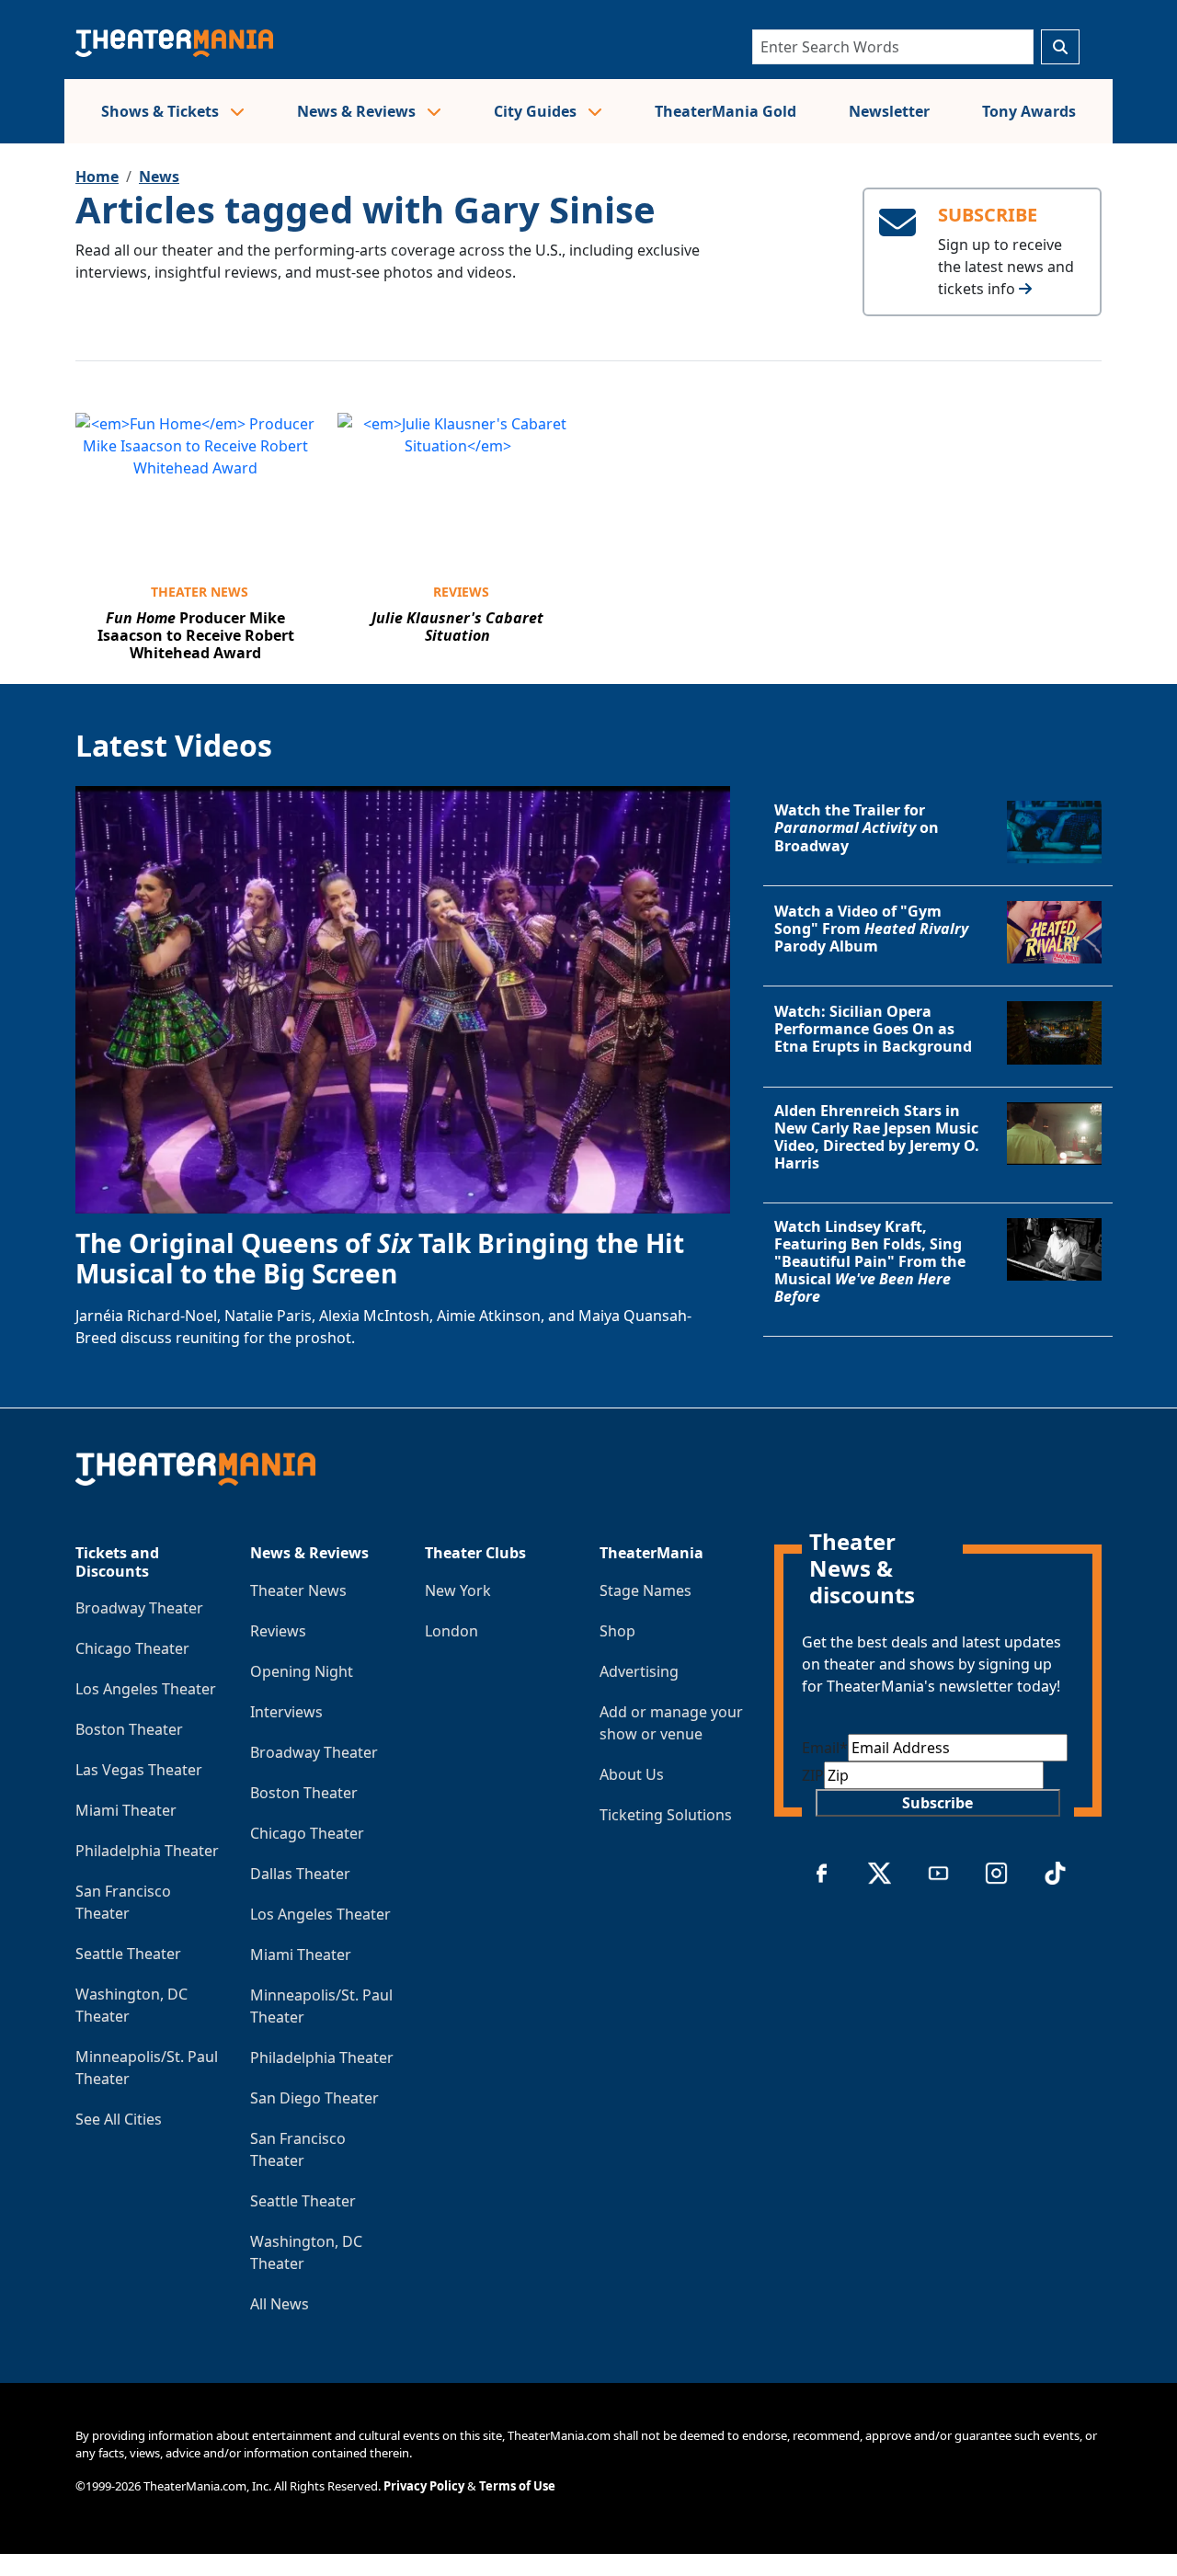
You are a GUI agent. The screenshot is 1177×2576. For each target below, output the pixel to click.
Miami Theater (126, 1810)
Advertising (639, 1671)
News (159, 177)
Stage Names (646, 1590)
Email (825, 1748)
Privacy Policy (424, 2486)
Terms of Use (517, 2486)
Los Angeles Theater (146, 1689)
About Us (632, 1774)
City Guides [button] (537, 111)
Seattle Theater (128, 1954)
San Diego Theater (314, 2098)
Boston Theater (129, 1729)
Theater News (200, 592)
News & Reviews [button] (358, 111)
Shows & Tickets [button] (162, 111)
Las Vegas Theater (139, 1770)
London (451, 1631)
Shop (617, 1631)
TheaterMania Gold (726, 111)
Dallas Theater (300, 1874)
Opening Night (302, 1671)
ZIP (813, 1775)
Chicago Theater (132, 1648)
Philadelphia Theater (147, 1851)
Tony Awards (1029, 111)
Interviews (286, 1712)
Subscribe (937, 1803)
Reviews (461, 592)
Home (97, 177)
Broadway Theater (139, 1608)
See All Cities (119, 2119)
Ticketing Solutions (666, 1815)
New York (458, 1590)
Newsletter (889, 111)
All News (280, 2304)
